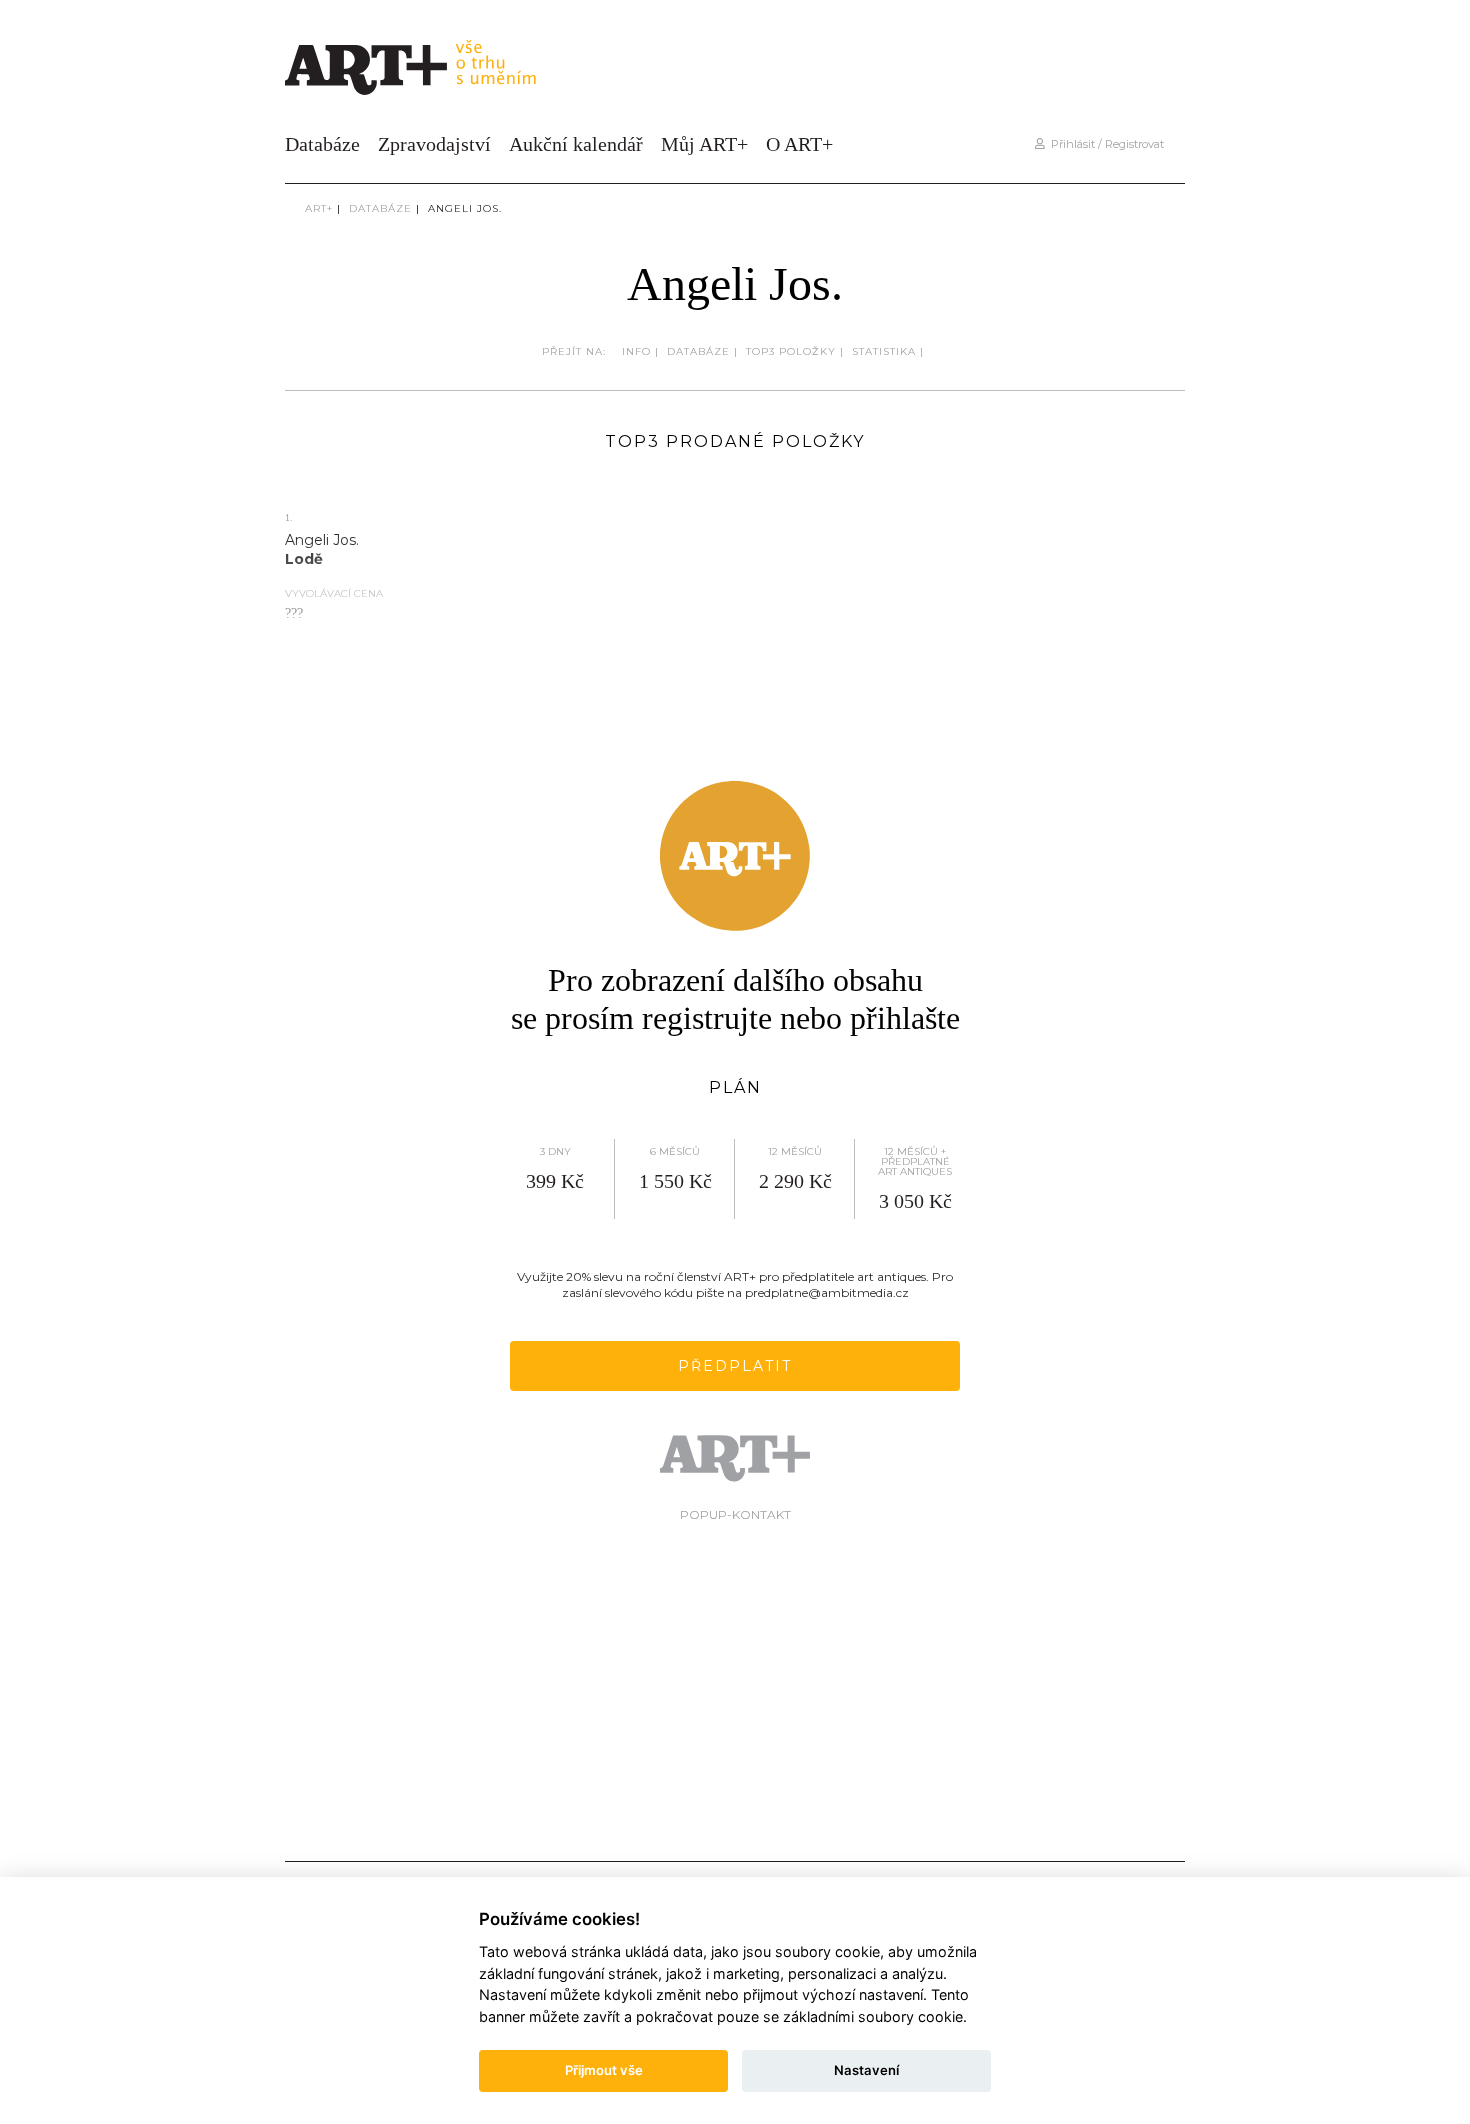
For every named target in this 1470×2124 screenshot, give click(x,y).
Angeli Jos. (465, 208)
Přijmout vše (604, 2070)
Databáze (322, 144)
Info (636, 351)
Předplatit (735, 1366)
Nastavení (866, 2070)
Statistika (884, 351)
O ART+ (799, 144)
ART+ (319, 208)
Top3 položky (791, 351)
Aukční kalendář (576, 144)
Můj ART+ (704, 144)
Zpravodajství (434, 144)
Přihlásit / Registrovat (1104, 144)
